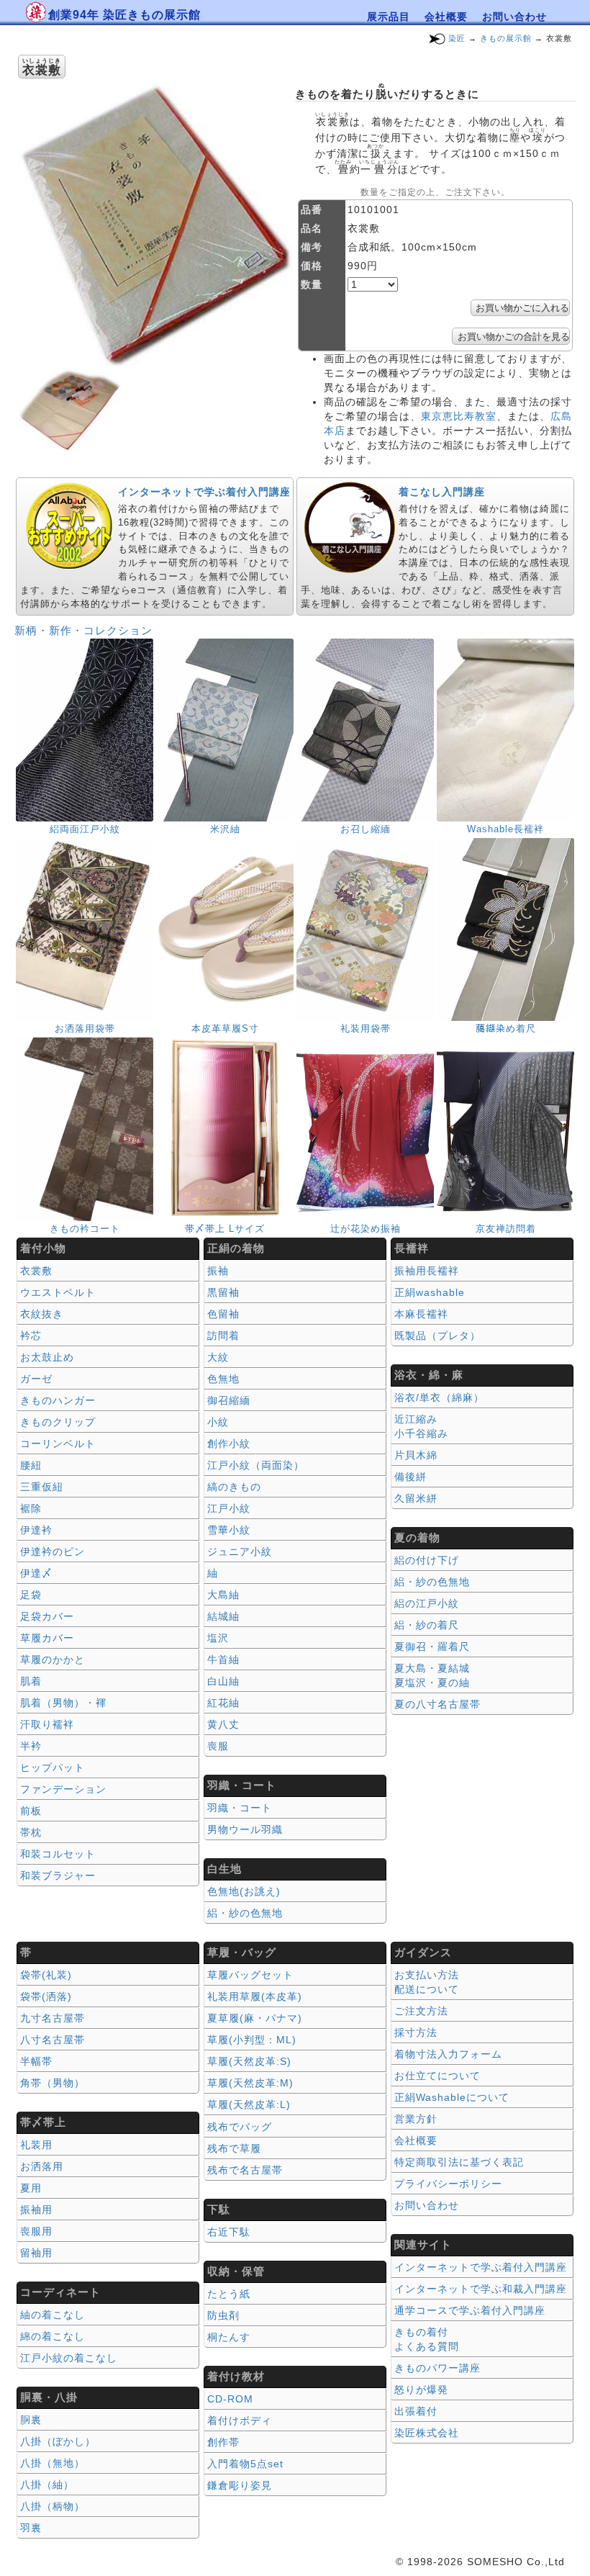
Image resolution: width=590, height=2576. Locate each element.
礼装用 (36, 2145)
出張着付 (416, 2411)
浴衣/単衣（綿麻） (439, 1397)
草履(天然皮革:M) (250, 2083)
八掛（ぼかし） (58, 2441)
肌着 (31, 1681)
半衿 (31, 1746)
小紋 (218, 1422)
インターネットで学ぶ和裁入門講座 (481, 2289)
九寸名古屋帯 (53, 2018)
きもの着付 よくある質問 (427, 2339)
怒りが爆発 (421, 2390)
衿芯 (31, 1336)
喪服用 (36, 2231)
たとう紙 (229, 2294)
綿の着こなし (53, 2336)
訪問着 (223, 1336)
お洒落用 (42, 2166)
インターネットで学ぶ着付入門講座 (204, 492)
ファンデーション (63, 1789)
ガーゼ (36, 1379)
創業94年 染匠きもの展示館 (124, 15)
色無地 (223, 1379)
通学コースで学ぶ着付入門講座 (470, 2310)
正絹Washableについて (452, 2097)
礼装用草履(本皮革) (255, 1996)
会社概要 (446, 17)
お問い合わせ (514, 17)
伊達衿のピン (53, 1552)
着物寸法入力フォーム (448, 2054)
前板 (31, 1811)
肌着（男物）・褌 (63, 1703)
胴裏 (31, 2420)
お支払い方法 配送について (427, 1982)
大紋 (218, 1357)
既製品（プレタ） (437, 1336)
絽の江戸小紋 (427, 1603)
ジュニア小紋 (240, 1552)
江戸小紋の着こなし (69, 2358)
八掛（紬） (47, 2485)
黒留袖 (223, 1292)
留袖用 (36, 2253)
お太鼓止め (47, 1357)
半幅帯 (36, 2061)
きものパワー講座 (437, 2368)
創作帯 (223, 2442)
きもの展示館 (506, 38)
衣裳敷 (36, 1271)
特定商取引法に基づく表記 (459, 2162)
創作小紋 (229, 1444)
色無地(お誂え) (244, 1891)
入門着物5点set (245, 2464)
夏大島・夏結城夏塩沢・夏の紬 (432, 1675)
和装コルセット (58, 1854)
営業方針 (416, 2119)
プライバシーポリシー (448, 2184)
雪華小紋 (229, 1530)
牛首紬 (223, 1659)
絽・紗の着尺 (427, 1625)
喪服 (218, 1746)
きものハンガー (58, 1400)
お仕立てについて (437, 2076)
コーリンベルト (58, 1444)
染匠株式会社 (427, 2433)
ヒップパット (53, 1767)
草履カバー (47, 1638)
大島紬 (223, 1595)
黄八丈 (223, 1724)
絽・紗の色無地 (245, 1913)
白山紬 (223, 1681)
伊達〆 (36, 1573)
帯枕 (31, 1832)
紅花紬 (223, 1703)
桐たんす (229, 2337)
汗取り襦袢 (47, 1724)
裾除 (31, 1508)
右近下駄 (229, 2232)
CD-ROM (230, 2399)
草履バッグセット (250, 1975)
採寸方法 (416, 2032)
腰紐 (31, 1465)
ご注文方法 (421, 2011)
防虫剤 (223, 2315)
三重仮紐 (42, 1487)
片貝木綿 (416, 1455)
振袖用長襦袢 (427, 1271)
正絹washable (430, 1292)
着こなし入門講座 (442, 492)
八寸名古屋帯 (53, 2040)
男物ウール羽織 (245, 1829)
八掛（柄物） (53, 2506)
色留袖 (223, 1314)
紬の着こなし (53, 2315)
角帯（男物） (53, 2083)
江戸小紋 (229, 1508)
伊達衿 (36, 1530)
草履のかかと (53, 1659)
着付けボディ (240, 2420)
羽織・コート (240, 1808)
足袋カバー (47, 1616)
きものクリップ (58, 1422)
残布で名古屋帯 (245, 2170)
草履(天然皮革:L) (249, 2104)
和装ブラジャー (58, 1875)
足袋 (31, 1595)
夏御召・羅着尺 (432, 1647)
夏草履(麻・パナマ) (255, 2018)
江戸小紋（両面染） (256, 1465)
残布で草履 (234, 2148)
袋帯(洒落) (46, 1996)
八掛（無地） (53, 2463)
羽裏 (31, 2528)
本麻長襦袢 (421, 1314)
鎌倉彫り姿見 (240, 2485)
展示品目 (389, 17)
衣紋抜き (42, 1314)
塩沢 (218, 1638)
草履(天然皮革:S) (249, 2061)
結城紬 (223, 1616)
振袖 (218, 1271)
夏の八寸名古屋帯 (437, 1704)
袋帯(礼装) (46, 1975)
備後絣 (410, 1477)
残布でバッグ (240, 2127)
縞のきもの (234, 1487)
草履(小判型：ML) (252, 2040)
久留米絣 (416, 1498)
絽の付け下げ (427, 1560)
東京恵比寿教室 (459, 416)
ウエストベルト (58, 1292)
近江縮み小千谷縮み (421, 1426)
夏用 (31, 2188)
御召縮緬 (229, 1400)
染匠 (457, 38)
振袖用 (36, 2210)
